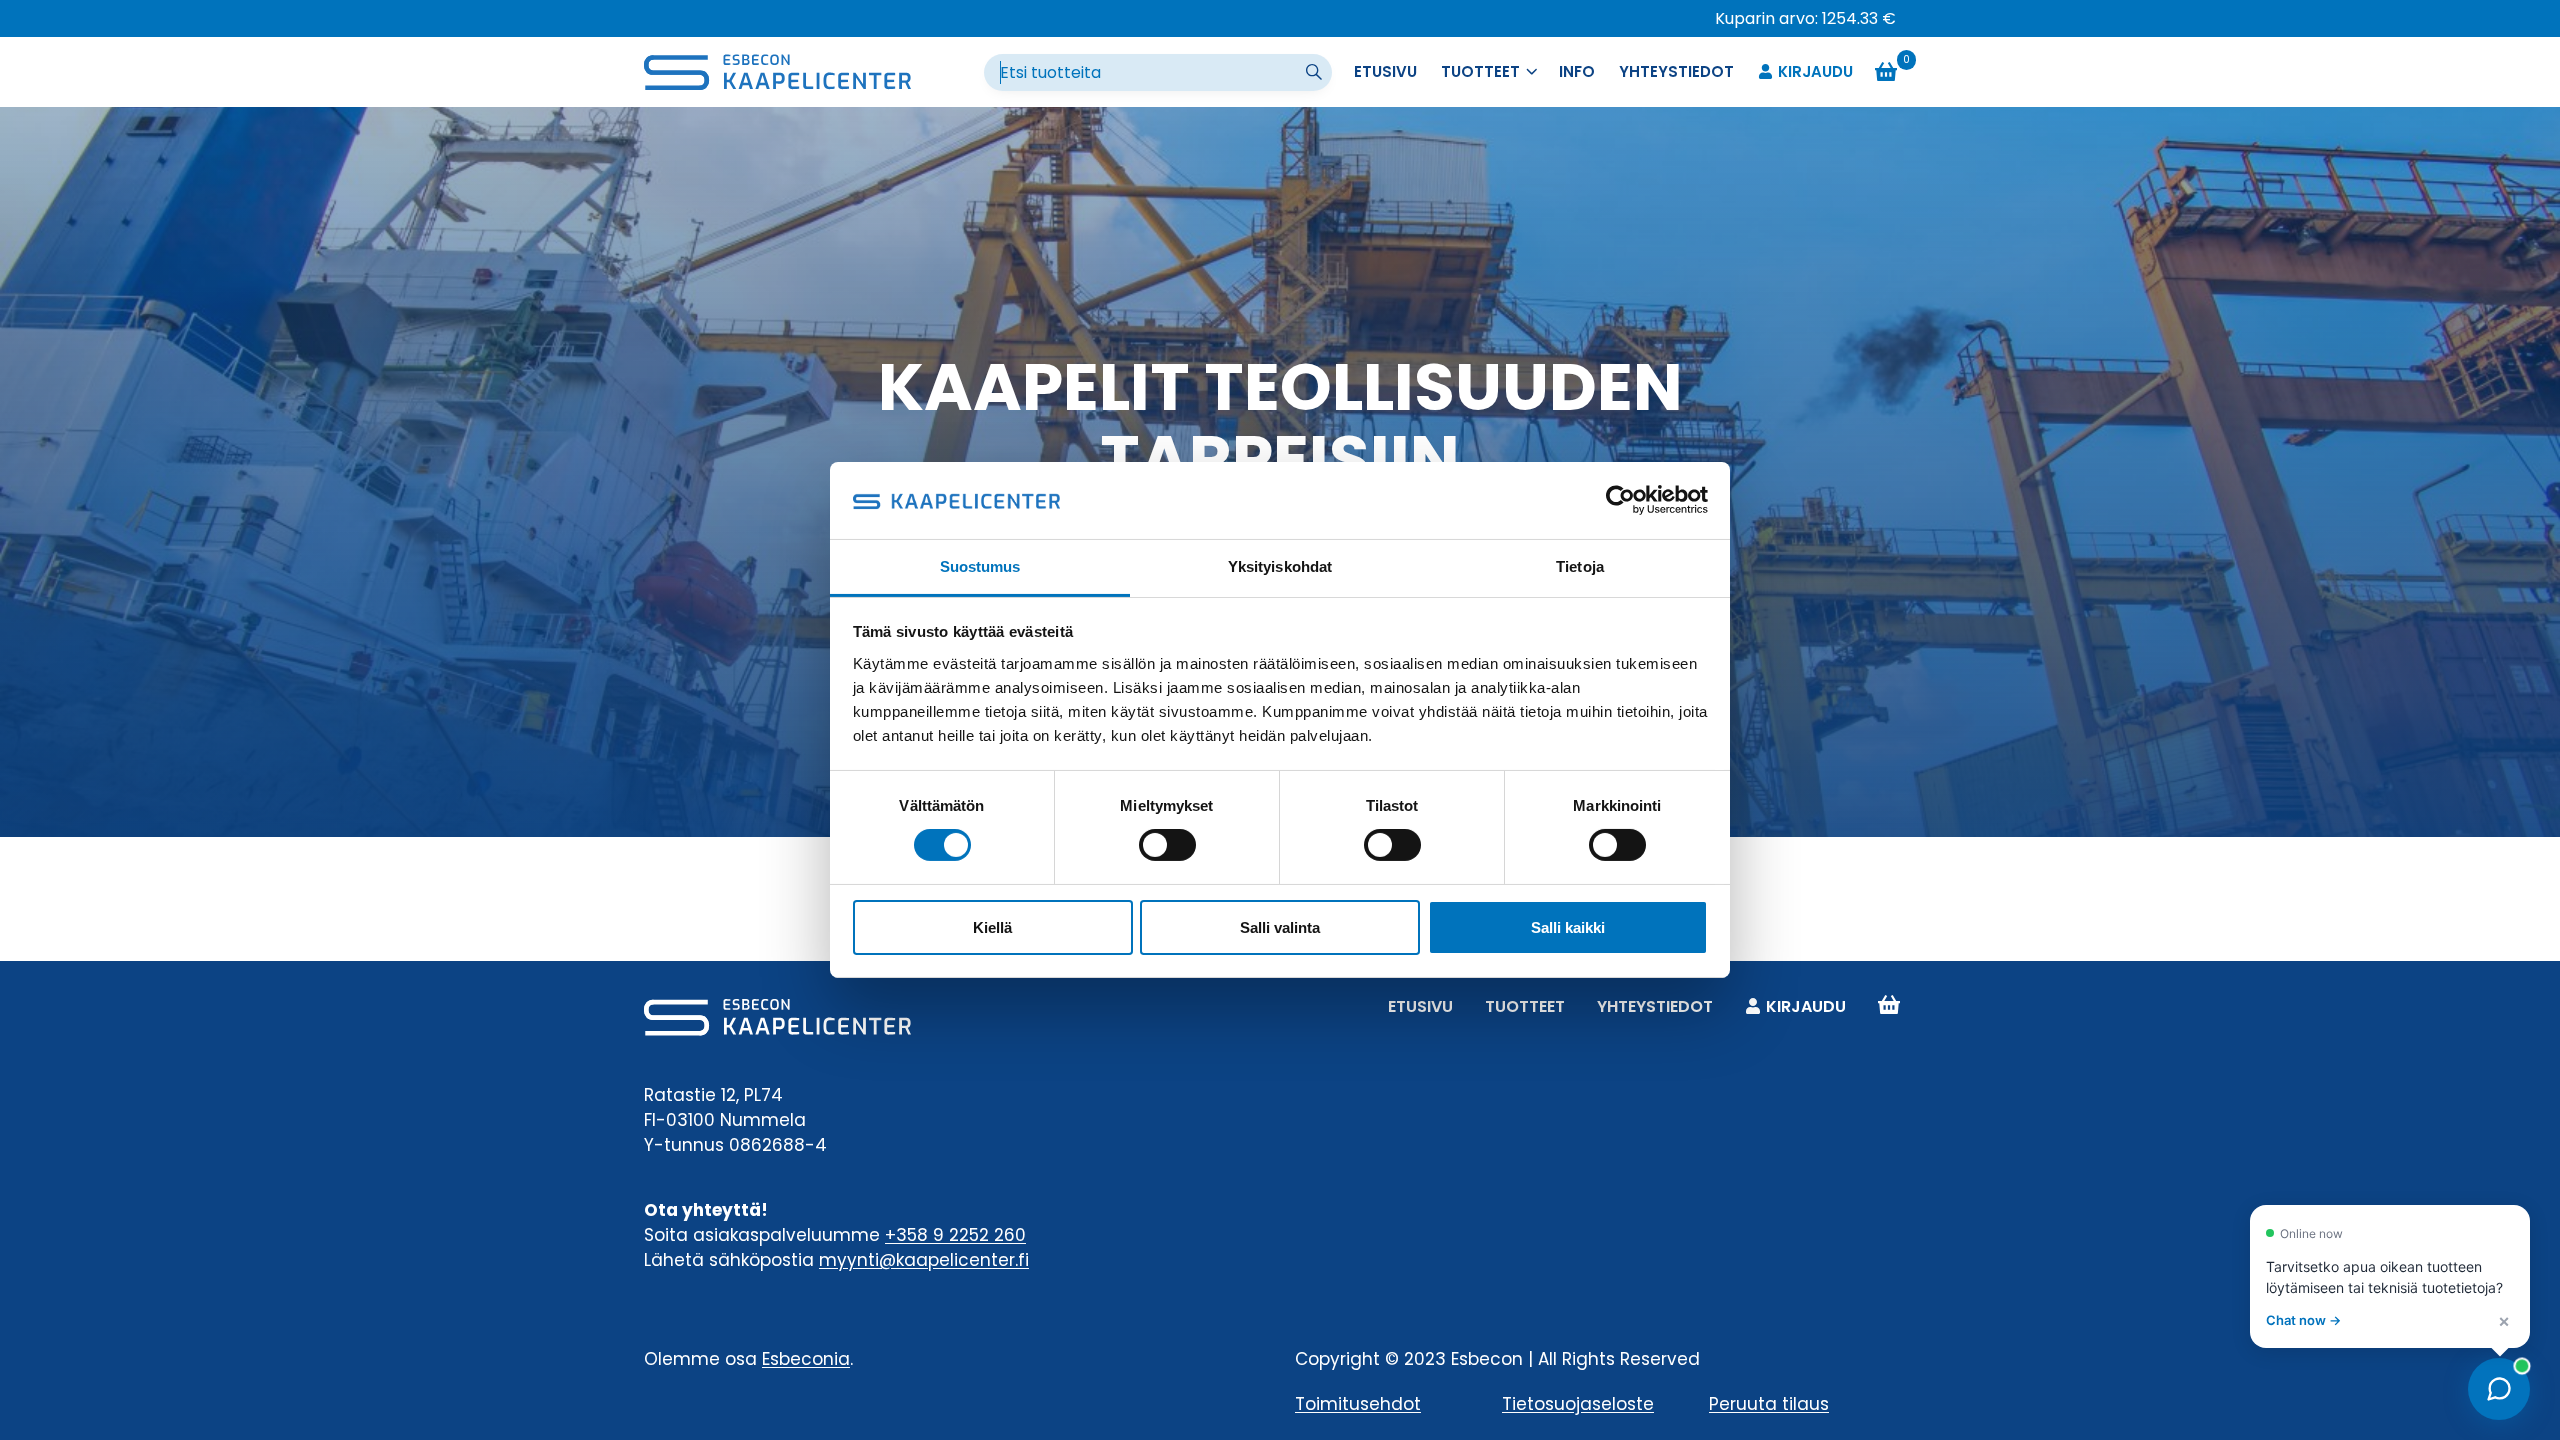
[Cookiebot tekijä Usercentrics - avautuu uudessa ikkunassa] (1620, 500)
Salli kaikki (1568, 927)
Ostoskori (1889, 1006)
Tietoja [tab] (1580, 566)
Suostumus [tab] (980, 566)
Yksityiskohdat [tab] (1280, 566)
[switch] (1167, 845)
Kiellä (992, 927)
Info (1577, 71)
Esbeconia (806, 1359)
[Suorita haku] (1316, 73)
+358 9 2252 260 (955, 1235)
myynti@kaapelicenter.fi (924, 1260)
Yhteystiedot (1676, 71)
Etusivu (1385, 71)
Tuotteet (1525, 1006)
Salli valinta (1280, 927)
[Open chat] (2499, 1389)
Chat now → (2303, 1320)
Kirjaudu (1815, 71)
